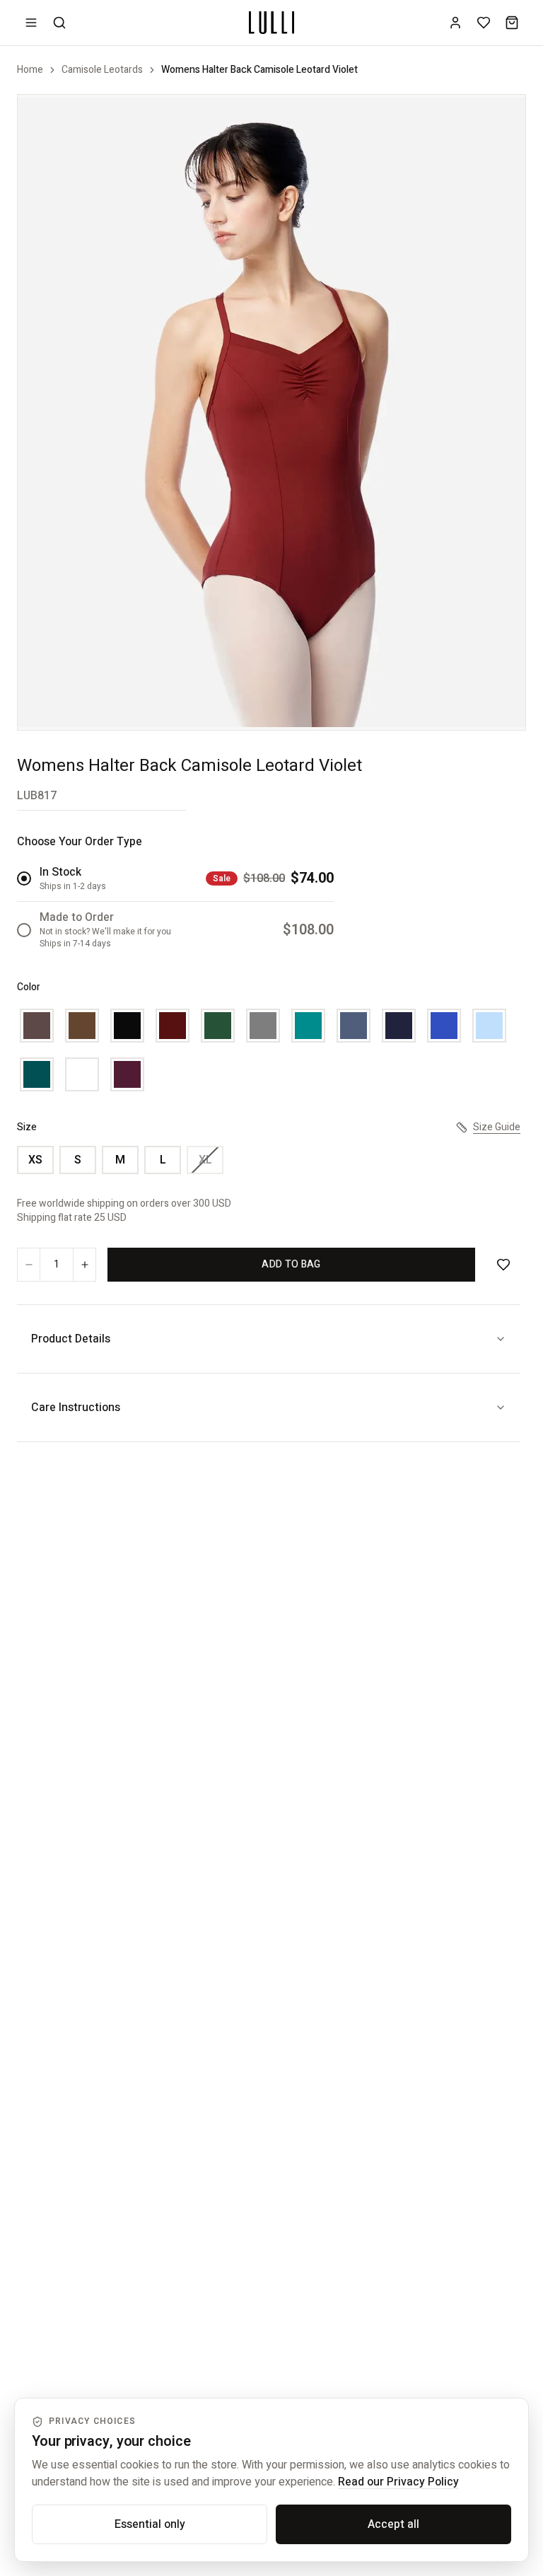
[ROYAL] (444, 1026)
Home (30, 70)
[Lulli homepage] (271, 23)
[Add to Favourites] (503, 1265)
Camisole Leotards (102, 70)
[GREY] (263, 1026)
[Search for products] (59, 23)
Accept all (393, 2524)
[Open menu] (31, 23)
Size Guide (497, 1127)
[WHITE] (82, 1074)
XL (205, 1160)
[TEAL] (37, 1074)
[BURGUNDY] (173, 1026)
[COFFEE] (37, 1026)
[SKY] (489, 1026)
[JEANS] (354, 1026)
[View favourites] (484, 23)
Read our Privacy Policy (398, 2482)
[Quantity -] (29, 1265)
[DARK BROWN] (82, 1026)
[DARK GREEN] (218, 1026)
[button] (271, 412)
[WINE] (127, 1074)
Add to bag (291, 1264)
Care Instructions (76, 1408)
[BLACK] (127, 1026)
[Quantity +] (84, 1265)
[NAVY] (399, 1026)
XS (35, 1160)
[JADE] (308, 1026)
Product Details (71, 1339)
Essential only (150, 2524)
